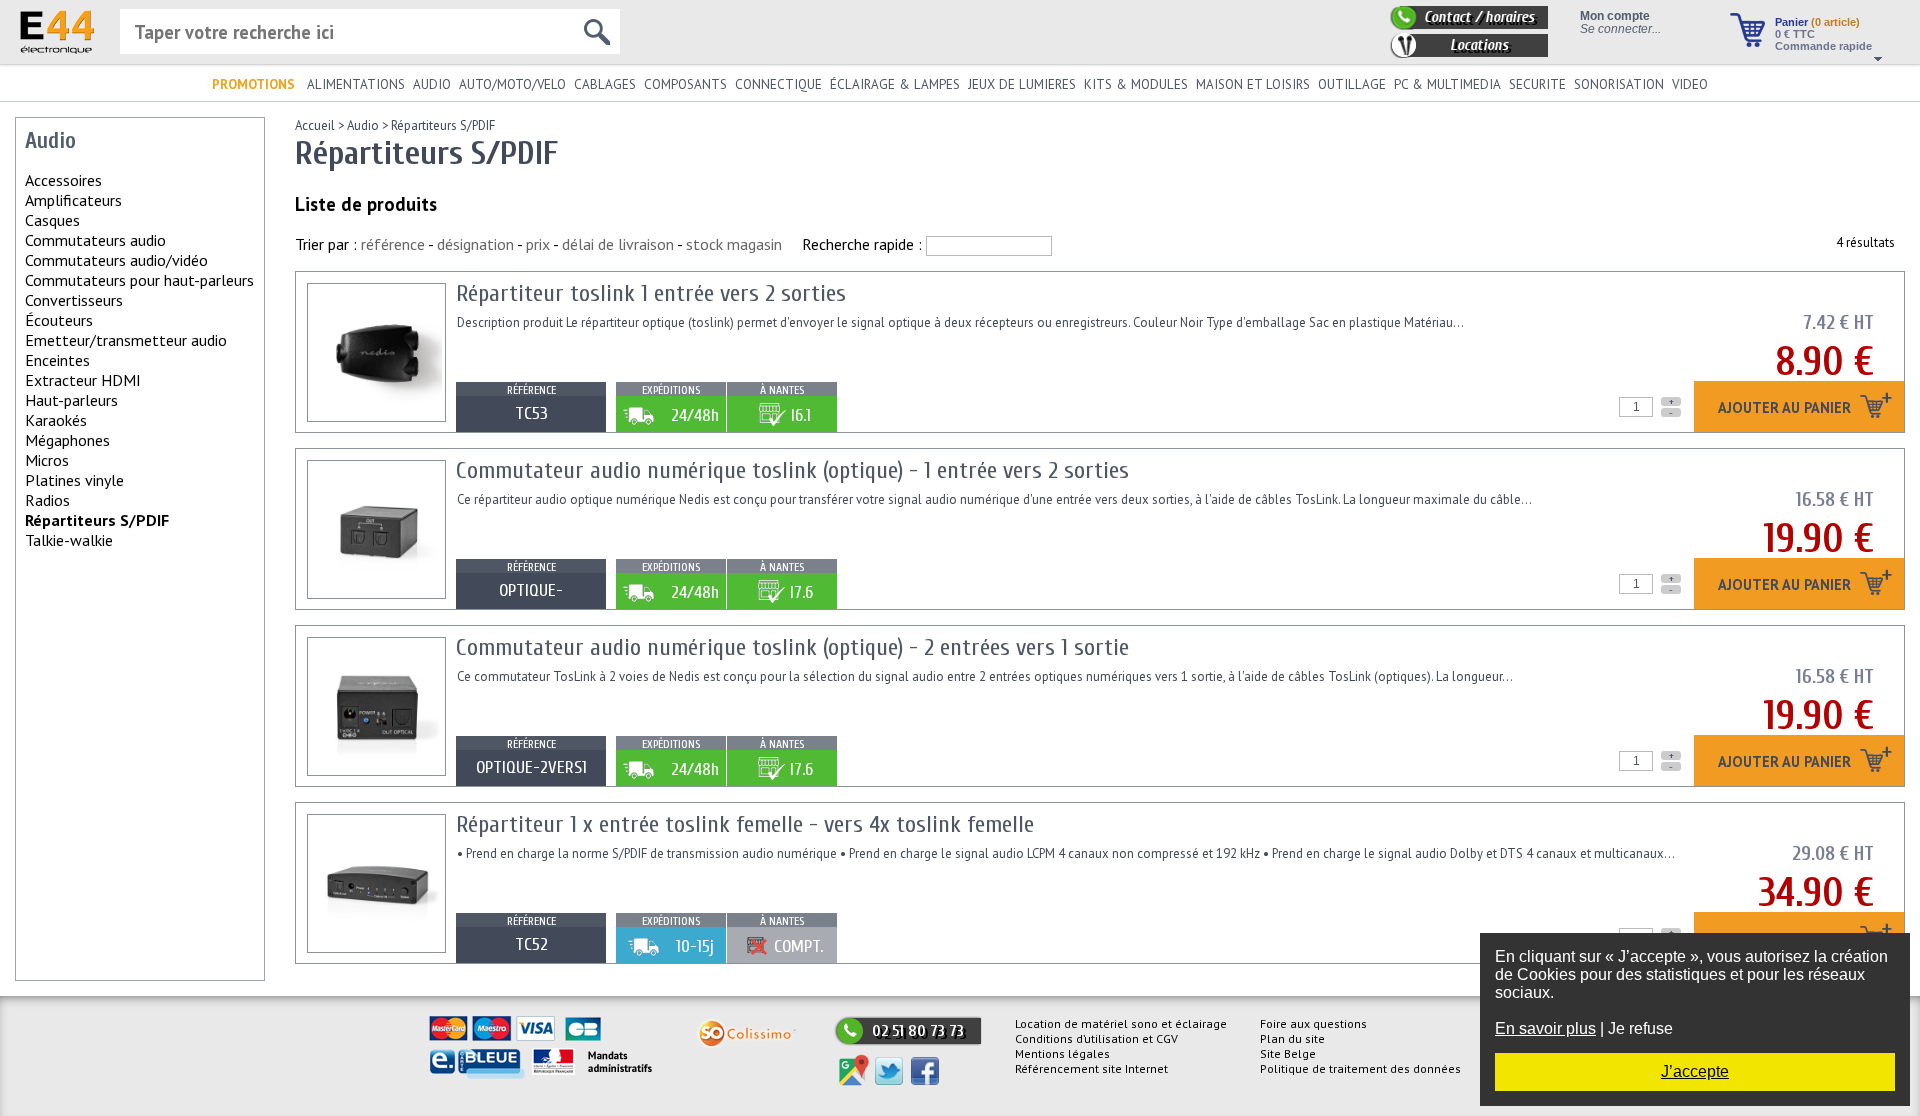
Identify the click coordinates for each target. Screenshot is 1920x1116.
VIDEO (1690, 84)
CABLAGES (605, 84)
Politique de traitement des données (1360, 1068)
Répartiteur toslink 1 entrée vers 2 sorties (651, 293)
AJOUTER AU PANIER (1786, 408)
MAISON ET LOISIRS (1253, 84)
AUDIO (432, 84)
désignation (475, 244)
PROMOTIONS (253, 84)
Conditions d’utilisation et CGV (1096, 1038)
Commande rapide (1823, 46)
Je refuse (1640, 1028)
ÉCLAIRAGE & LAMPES (895, 84)
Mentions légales (1062, 1053)
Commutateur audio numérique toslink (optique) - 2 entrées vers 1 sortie (792, 647)
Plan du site (1292, 1038)
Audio (363, 125)
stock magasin (734, 244)
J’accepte (1695, 1071)
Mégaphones (67, 440)
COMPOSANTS (685, 84)
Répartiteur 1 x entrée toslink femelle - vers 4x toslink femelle (745, 824)
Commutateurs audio (95, 240)
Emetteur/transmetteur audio (126, 340)
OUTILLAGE (1352, 84)
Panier (1817, 22)
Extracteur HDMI (83, 380)
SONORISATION (1619, 84)
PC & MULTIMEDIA (1447, 84)
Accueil (315, 125)
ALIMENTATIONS (356, 84)
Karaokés (56, 420)
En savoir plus (1545, 1028)
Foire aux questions (1313, 1023)
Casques (52, 220)
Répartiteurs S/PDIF (443, 125)
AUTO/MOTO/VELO (512, 84)
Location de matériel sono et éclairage (1121, 1023)
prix (538, 244)
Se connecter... (1620, 28)
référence (393, 244)
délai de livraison (618, 244)
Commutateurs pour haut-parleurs (139, 280)
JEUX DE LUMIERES (1022, 84)
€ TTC (1795, 34)
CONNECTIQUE (778, 84)
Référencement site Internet (1091, 1068)
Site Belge (1288, 1053)
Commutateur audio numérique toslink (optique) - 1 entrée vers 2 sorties (792, 470)
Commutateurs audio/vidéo (116, 260)
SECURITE (1537, 84)
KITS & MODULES (1136, 84)
